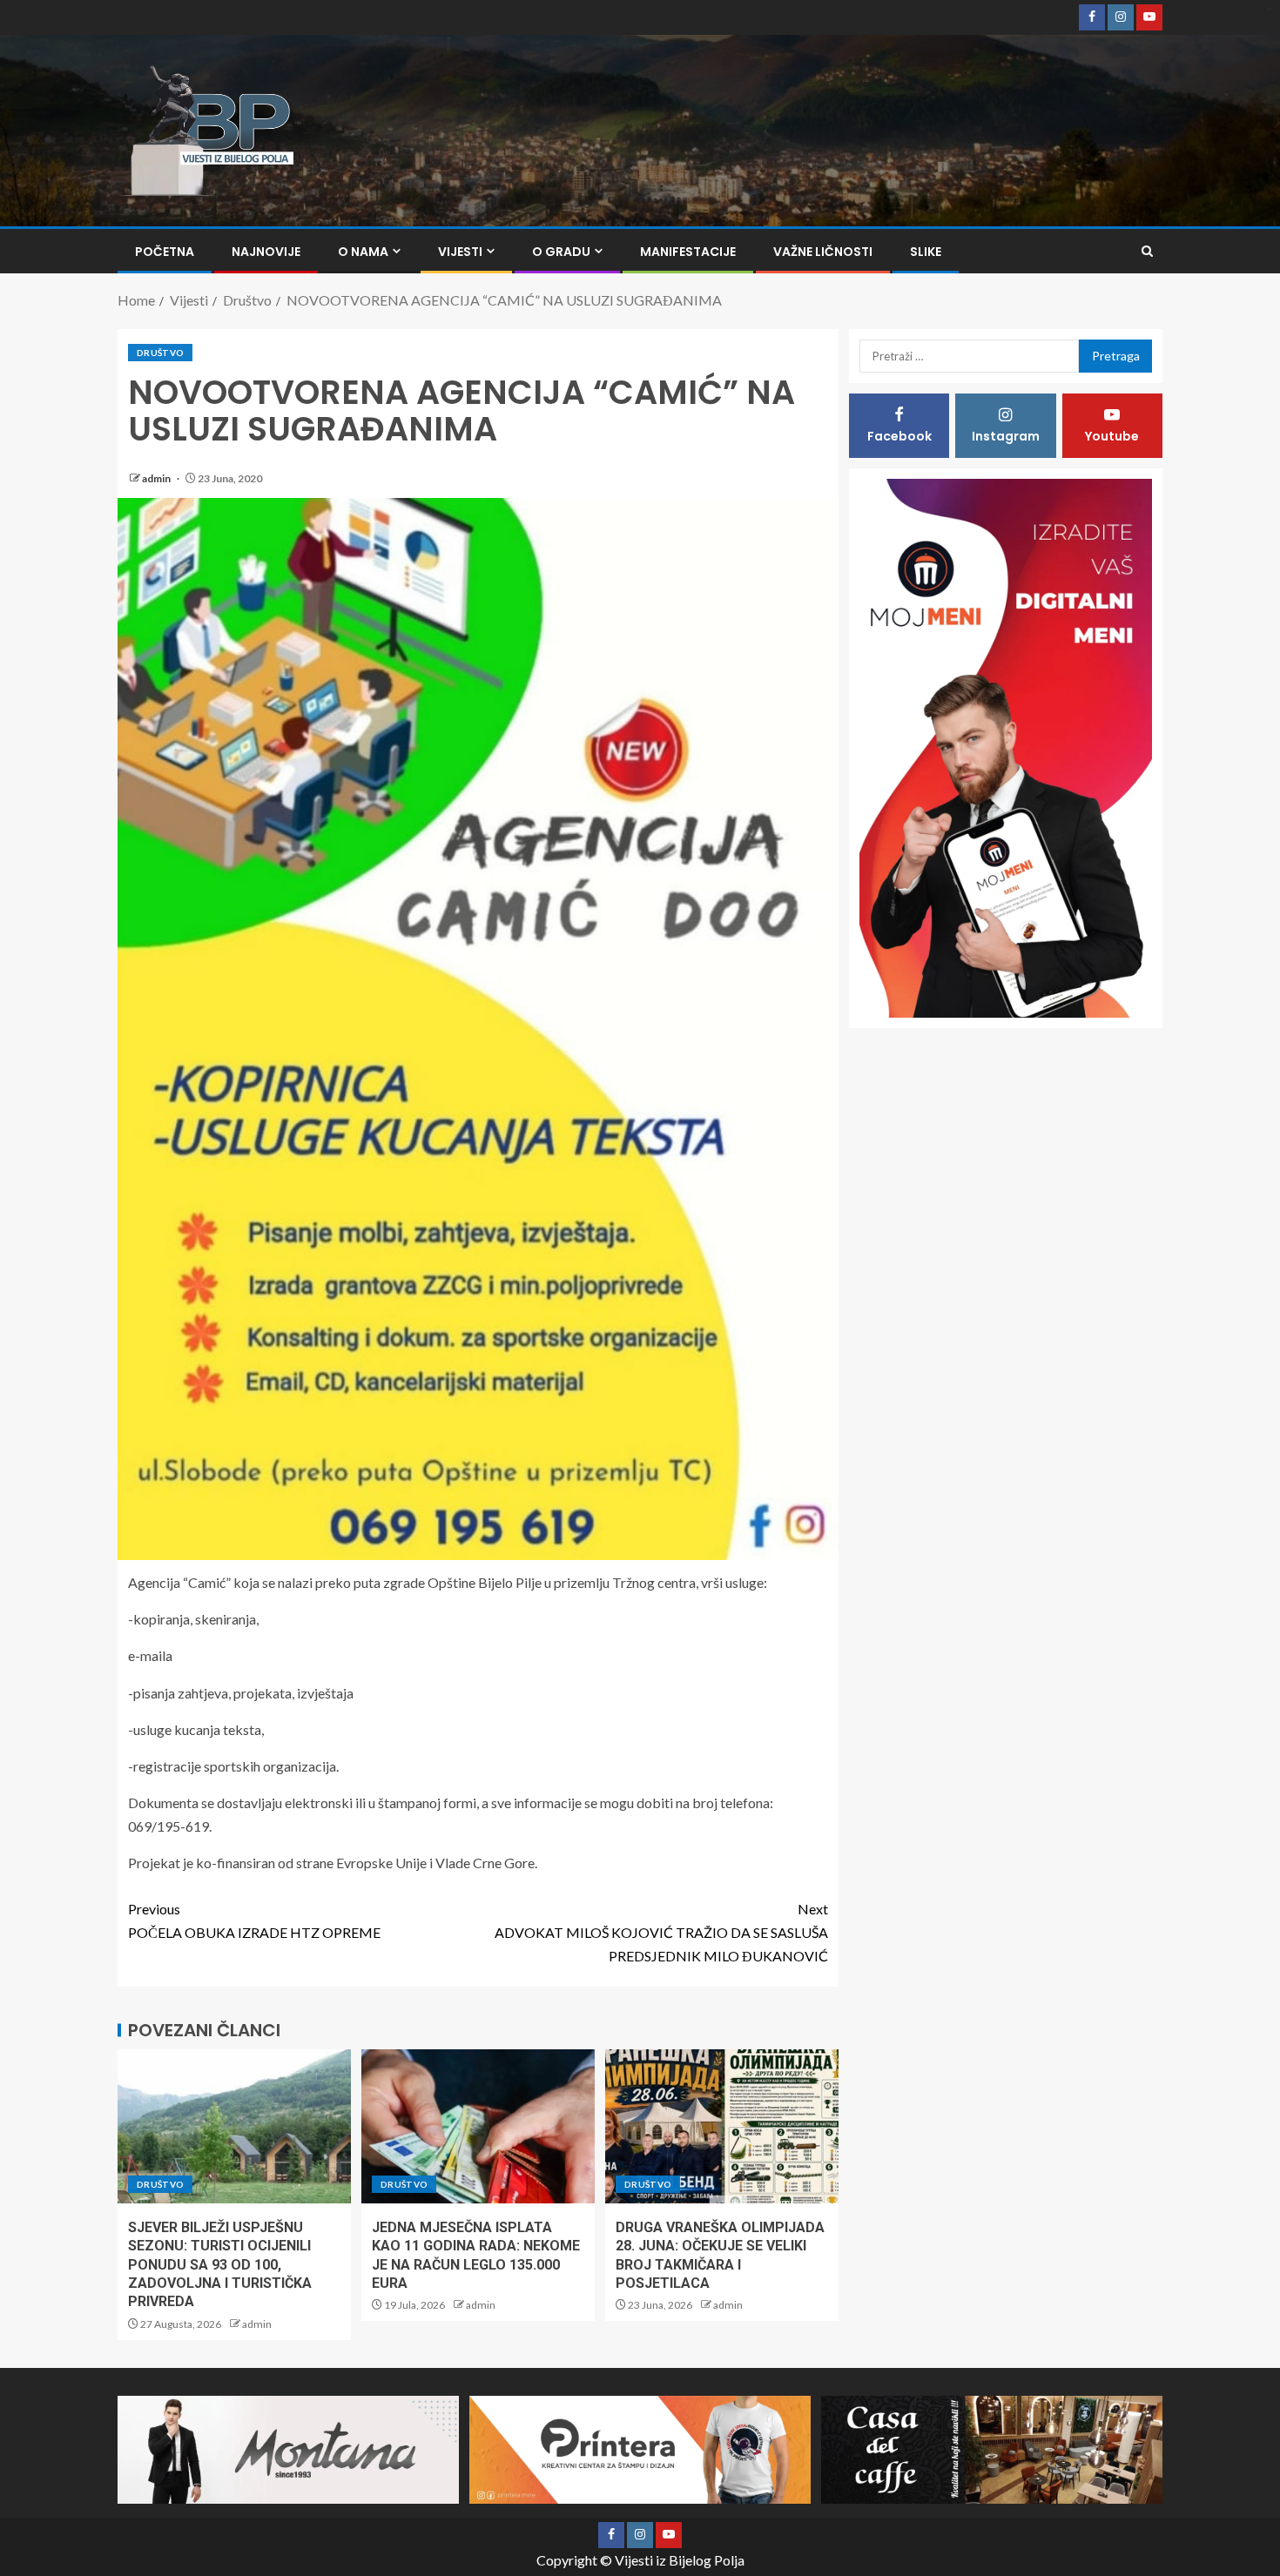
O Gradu (561, 252)
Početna (165, 252)
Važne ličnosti (823, 252)
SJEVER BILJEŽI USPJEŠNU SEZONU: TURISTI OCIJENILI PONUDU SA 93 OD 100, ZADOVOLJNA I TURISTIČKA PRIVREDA (220, 2264)
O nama (363, 252)
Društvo (160, 353)
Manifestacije (688, 252)
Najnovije (266, 252)
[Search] (1147, 251)
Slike (926, 252)
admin (157, 478)
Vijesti (460, 252)
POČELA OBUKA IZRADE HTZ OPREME (254, 1920)
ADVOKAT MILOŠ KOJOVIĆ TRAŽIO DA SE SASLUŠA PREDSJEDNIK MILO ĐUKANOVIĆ (661, 1932)
